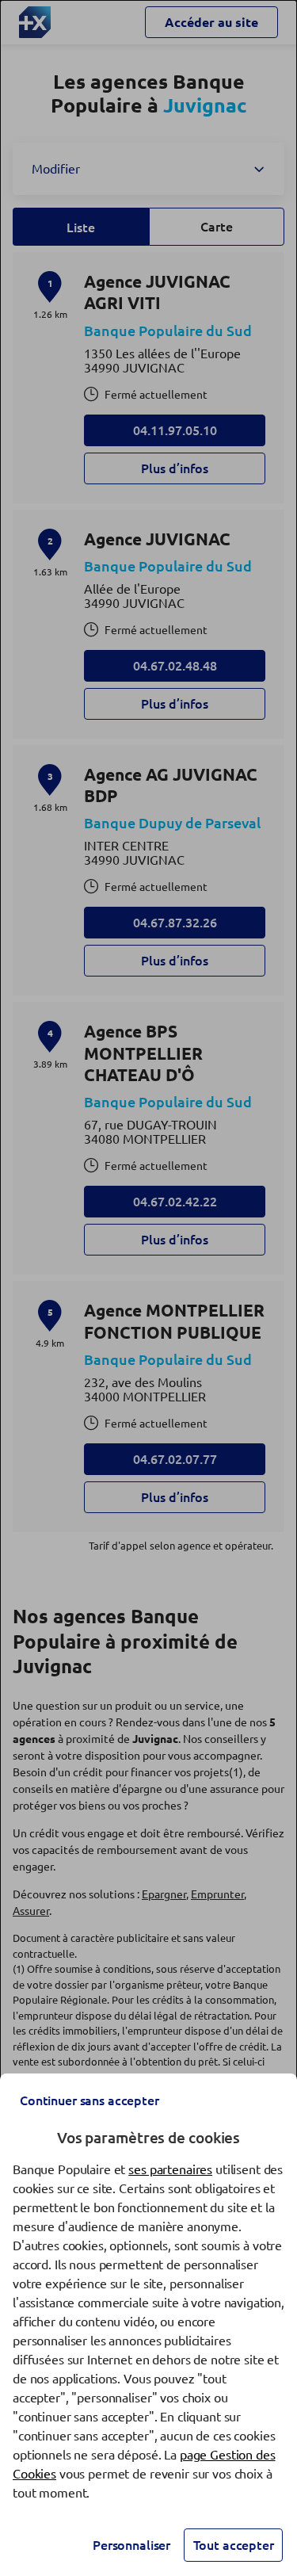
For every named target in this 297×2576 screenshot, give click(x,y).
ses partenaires (170, 2169)
